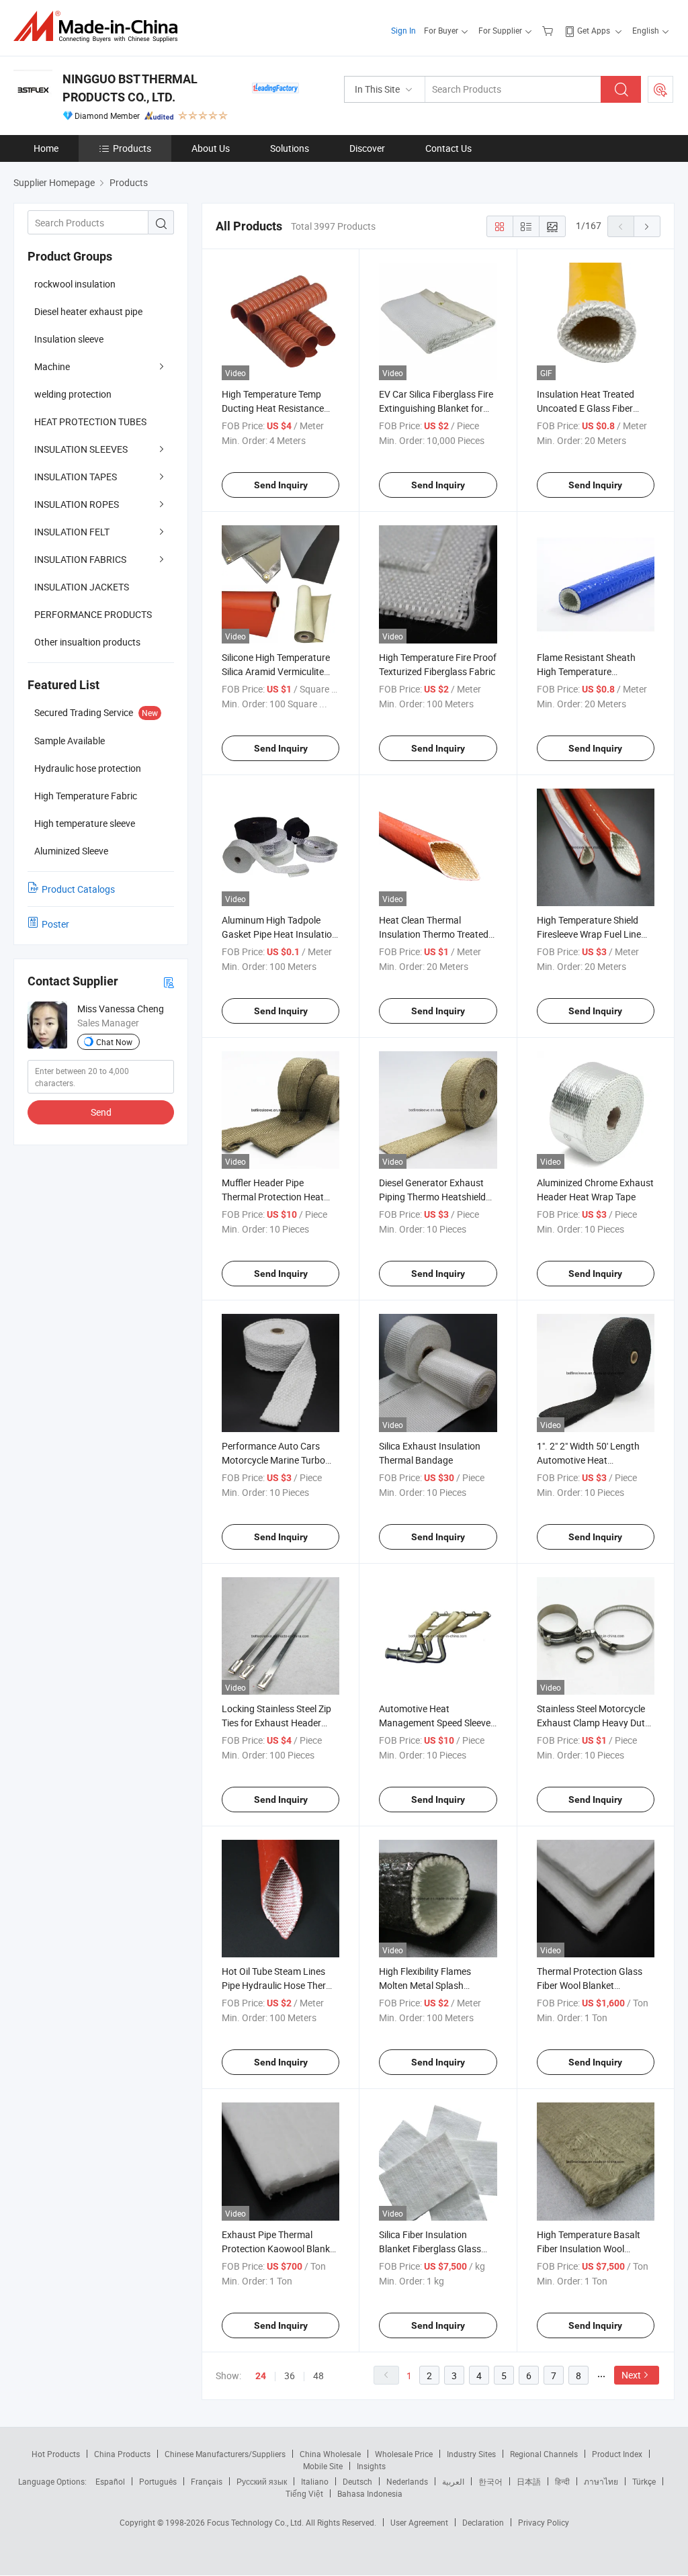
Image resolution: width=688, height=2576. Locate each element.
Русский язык (262, 2481)
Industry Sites (471, 2454)
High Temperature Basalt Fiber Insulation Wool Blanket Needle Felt (589, 2249)
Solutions (290, 148)
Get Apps (594, 30)
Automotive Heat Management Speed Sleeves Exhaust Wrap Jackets (437, 1723)
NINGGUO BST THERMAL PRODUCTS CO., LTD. (130, 88)
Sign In (403, 30)
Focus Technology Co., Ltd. (256, 2522)
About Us (211, 148)
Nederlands (407, 2481)
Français (207, 2481)
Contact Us (448, 148)
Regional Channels (544, 2454)
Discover (367, 148)
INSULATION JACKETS (82, 587)
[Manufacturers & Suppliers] (100, 27)
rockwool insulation (75, 284)
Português (158, 2481)
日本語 (529, 2481)
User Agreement (419, 2522)
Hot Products (56, 2454)
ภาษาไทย (601, 2481)
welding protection (73, 394)
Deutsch (357, 2481)
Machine (52, 366)
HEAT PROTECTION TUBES (90, 421)
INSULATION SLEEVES (81, 449)
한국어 (490, 2481)
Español (110, 2481)
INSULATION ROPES (77, 504)
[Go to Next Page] (647, 226)
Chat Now (114, 1042)
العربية (453, 2481)
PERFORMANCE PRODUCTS (93, 614)
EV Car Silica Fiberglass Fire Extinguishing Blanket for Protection (436, 408)
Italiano (315, 2481)
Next (631, 2375)
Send (101, 1112)
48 (318, 2375)
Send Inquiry (281, 485)
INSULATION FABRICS (80, 559)
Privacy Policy (544, 2522)
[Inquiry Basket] (549, 30)
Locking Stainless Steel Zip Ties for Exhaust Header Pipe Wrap (276, 1723)
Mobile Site (323, 2466)
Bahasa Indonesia (370, 2493)
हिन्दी (562, 2481)
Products (132, 148)
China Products (122, 2454)
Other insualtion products (87, 642)
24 (261, 2376)
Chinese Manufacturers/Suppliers (225, 2454)
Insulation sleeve (69, 339)
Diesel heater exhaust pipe (88, 311)
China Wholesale (330, 2454)
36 (290, 2375)
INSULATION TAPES (76, 477)
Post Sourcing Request (660, 89)
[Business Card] (169, 982)
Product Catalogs (78, 889)
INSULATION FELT (72, 532)
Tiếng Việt (304, 2493)
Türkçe (644, 2481)
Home (46, 148)
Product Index (617, 2454)
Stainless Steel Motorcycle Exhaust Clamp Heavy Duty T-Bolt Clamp (593, 1723)
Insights (371, 2466)
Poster (55, 924)
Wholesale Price (404, 2454)
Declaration (483, 2522)
